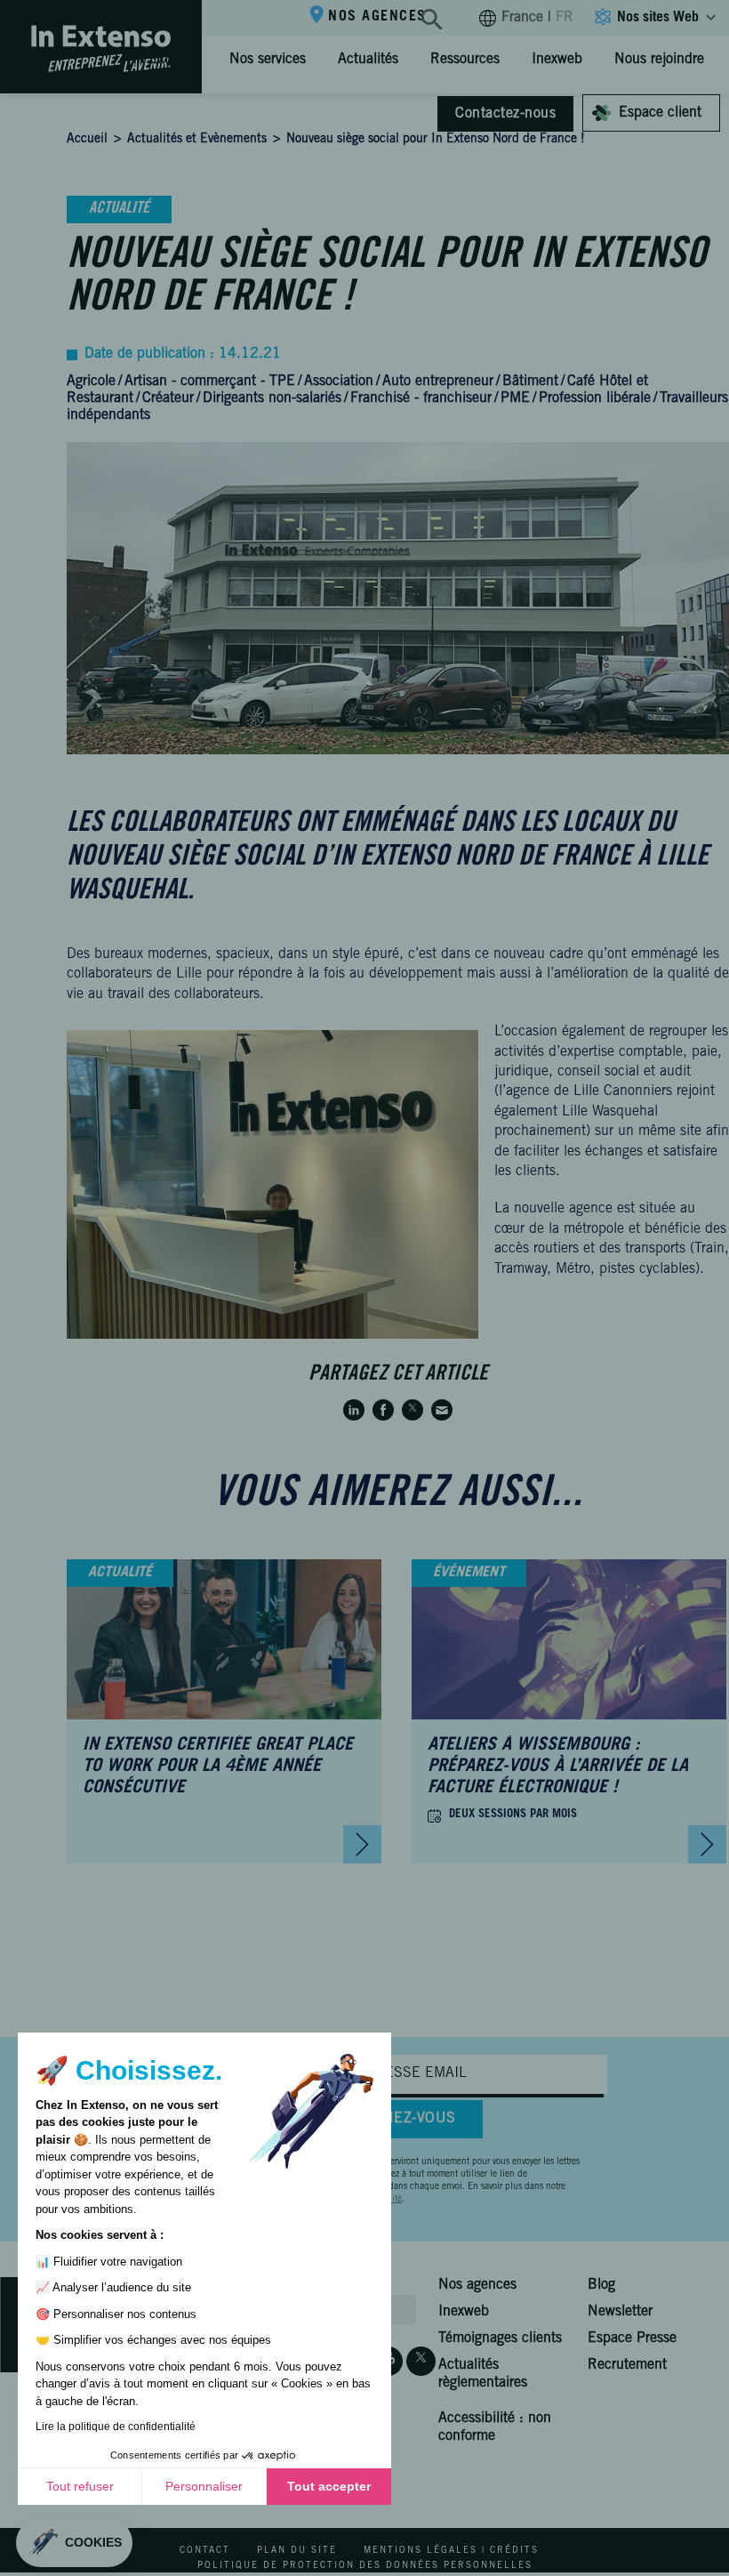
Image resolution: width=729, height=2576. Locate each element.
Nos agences (377, 17)
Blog (601, 2285)
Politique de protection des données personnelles (365, 2566)
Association (339, 382)
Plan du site (297, 2551)
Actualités (368, 60)
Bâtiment (530, 382)
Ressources (465, 60)
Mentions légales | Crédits (451, 2551)
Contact (205, 2551)
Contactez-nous (505, 114)
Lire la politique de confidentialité (116, 2427)
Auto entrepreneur (438, 382)
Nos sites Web (658, 18)
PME (515, 398)
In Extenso (165, 60)
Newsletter (620, 2312)
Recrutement (627, 2365)
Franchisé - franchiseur (421, 398)
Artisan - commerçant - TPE (210, 382)
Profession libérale (595, 398)
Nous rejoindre (659, 60)
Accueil (87, 140)
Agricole (91, 382)
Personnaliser (204, 2486)
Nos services (268, 60)
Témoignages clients (500, 2339)
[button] (74, 2543)
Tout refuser (80, 2486)
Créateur (168, 398)
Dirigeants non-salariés (272, 398)
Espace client (660, 113)
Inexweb (557, 60)
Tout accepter (329, 2486)
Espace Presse (632, 2339)
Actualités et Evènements (197, 140)
